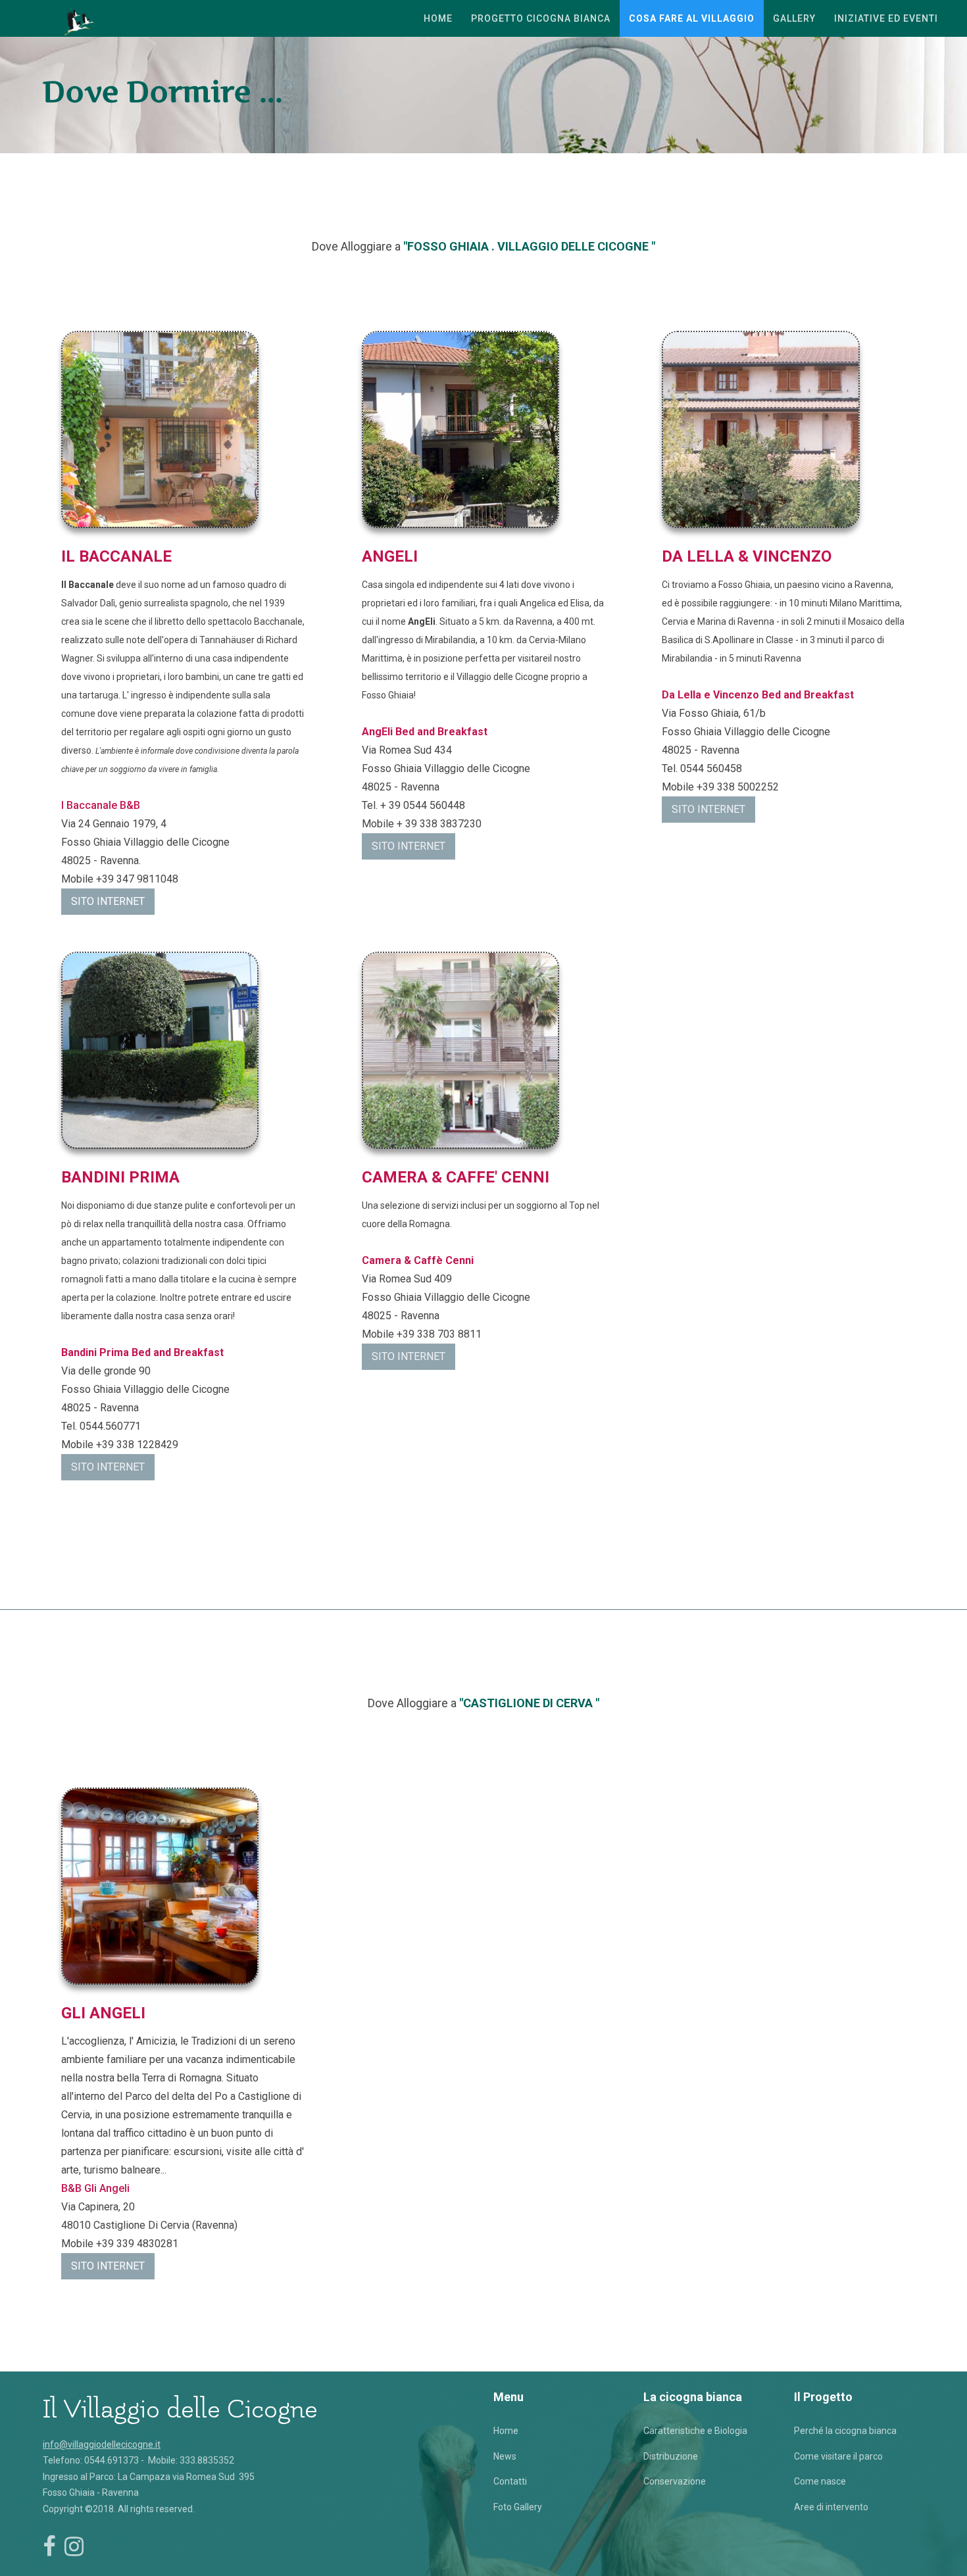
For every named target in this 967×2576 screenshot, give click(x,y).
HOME (438, 18)
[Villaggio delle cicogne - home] (81, 18)
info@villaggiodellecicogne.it (102, 2444)
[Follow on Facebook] (49, 2546)
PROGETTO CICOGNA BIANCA (541, 18)
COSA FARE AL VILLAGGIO (692, 18)
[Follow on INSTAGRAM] (74, 2546)
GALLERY (794, 18)
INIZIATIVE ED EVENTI (886, 18)
